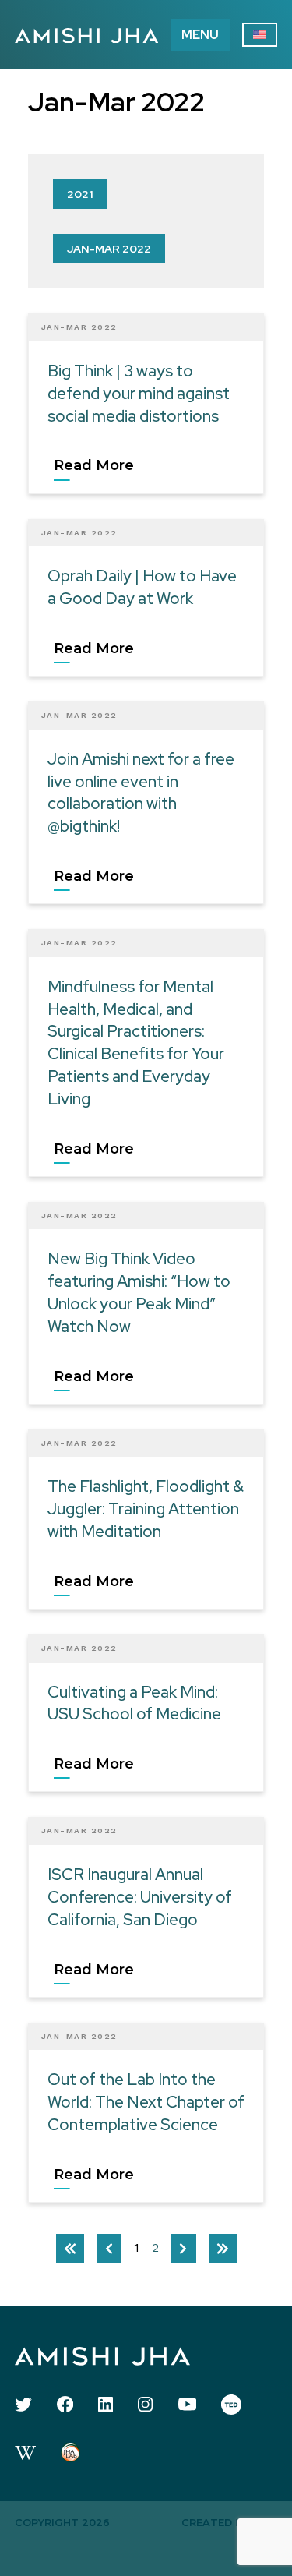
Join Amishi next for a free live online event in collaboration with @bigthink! (141, 792)
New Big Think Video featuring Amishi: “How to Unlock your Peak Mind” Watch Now (139, 1292)
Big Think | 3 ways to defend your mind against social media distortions (139, 393)
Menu (200, 35)
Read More (94, 465)
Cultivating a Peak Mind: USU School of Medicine (134, 1703)
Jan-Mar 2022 (109, 249)
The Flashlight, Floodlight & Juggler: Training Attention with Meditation (146, 1509)
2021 (80, 194)
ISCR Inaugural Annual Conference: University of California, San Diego (140, 1897)
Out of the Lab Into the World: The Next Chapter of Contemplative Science (146, 2102)
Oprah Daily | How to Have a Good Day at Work (142, 587)
